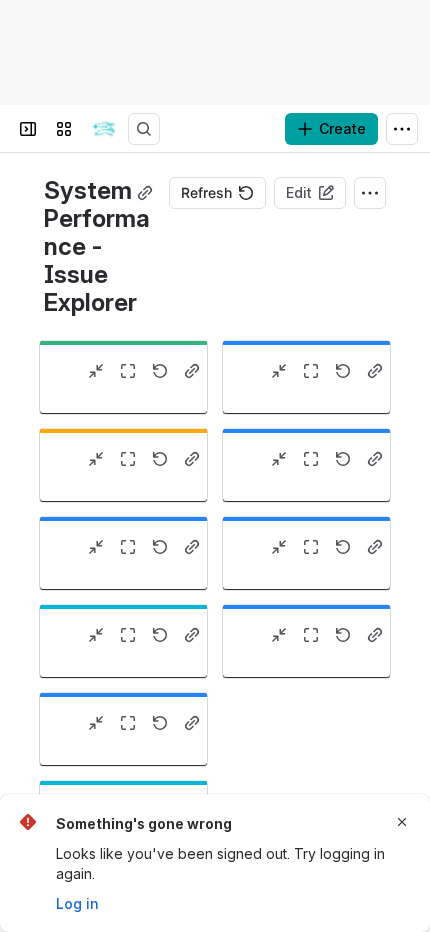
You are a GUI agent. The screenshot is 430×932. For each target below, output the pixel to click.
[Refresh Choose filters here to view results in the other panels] (160, 459)
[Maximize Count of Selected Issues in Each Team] (128, 635)
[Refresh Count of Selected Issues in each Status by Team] (343, 459)
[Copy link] (145, 193)
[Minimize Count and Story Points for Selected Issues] (279, 371)
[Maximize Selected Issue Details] (128, 547)
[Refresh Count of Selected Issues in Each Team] (160, 635)
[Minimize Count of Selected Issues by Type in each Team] (279, 547)
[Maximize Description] (128, 371)
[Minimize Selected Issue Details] (96, 547)
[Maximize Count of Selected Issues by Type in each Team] (311, 547)
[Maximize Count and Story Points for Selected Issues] (311, 371)
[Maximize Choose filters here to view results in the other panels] (128, 459)
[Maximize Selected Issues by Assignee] (128, 723)
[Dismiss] (402, 822)
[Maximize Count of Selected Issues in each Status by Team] (311, 459)
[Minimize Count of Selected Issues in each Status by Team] (279, 459)
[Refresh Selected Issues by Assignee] (160, 723)
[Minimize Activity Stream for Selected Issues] (279, 635)
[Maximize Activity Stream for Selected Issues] (311, 635)
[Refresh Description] (160, 371)
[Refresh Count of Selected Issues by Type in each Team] (343, 547)
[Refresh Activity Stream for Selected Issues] (343, 635)
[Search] (144, 129)
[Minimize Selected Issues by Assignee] (96, 723)
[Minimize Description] (96, 371)
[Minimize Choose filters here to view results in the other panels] (96, 459)
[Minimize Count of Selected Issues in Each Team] (96, 635)
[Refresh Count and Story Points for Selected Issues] (343, 371)
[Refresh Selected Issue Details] (160, 547)
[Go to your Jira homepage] (104, 129)
